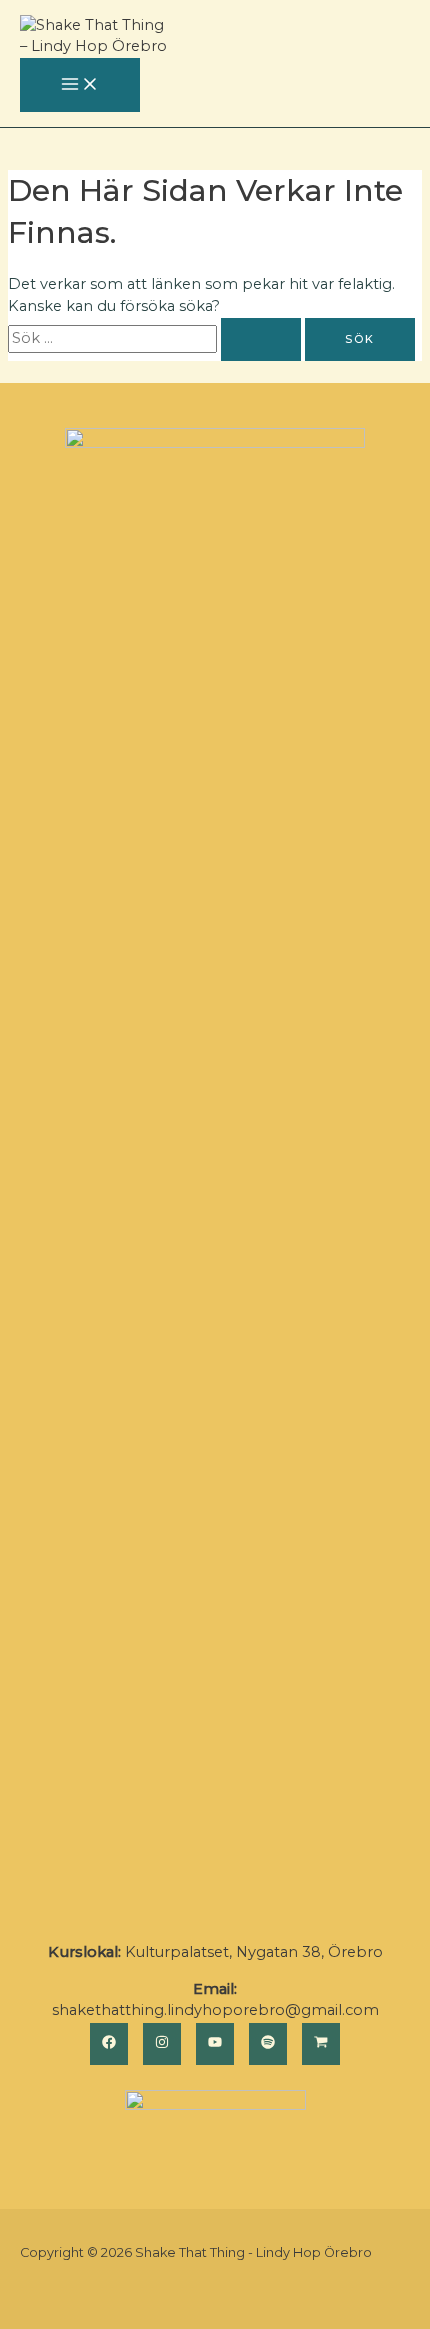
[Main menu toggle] (80, 85)
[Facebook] (109, 2044)
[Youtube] (215, 2044)
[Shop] (321, 2044)
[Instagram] (162, 2044)
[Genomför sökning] (261, 339)
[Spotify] (268, 2044)
